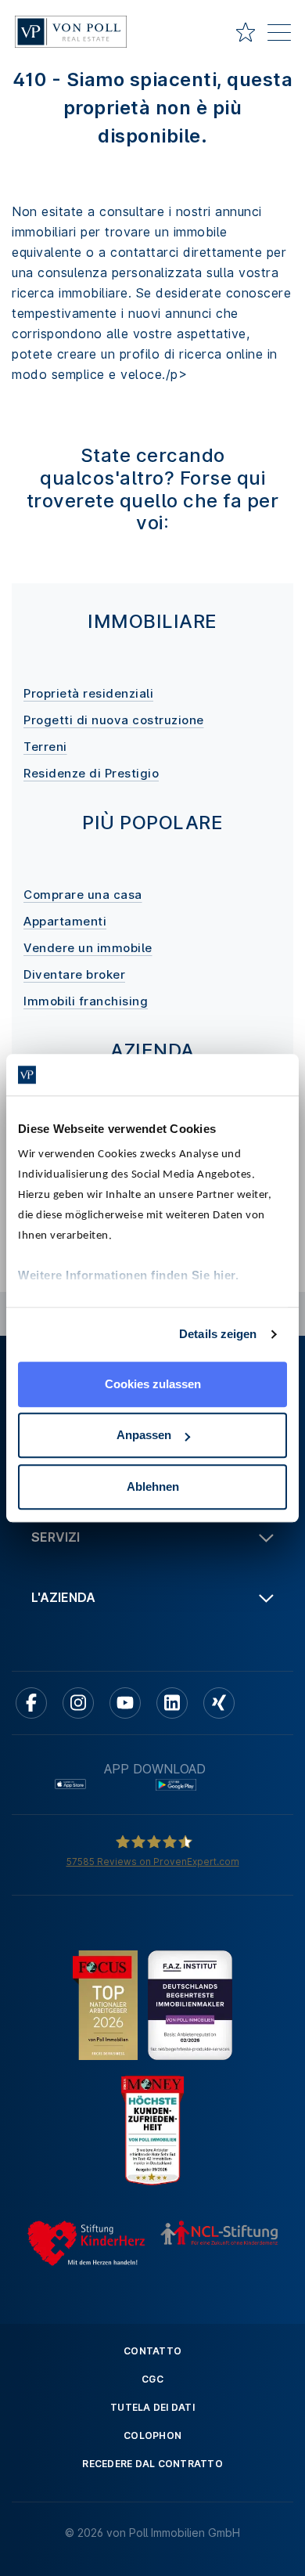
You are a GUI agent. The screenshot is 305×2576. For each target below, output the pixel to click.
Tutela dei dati (152, 2407)
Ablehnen (153, 1486)
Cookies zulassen (153, 1384)
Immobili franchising (86, 1001)
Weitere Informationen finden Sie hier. (128, 1275)
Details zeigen (218, 1334)
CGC (152, 2379)
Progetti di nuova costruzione (114, 720)
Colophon (152, 2435)
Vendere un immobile (88, 948)
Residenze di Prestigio (91, 773)
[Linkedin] (172, 1703)
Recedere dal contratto (152, 2464)
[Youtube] (125, 1703)
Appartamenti (65, 921)
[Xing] (219, 1703)
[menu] (279, 35)
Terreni (45, 747)
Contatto (152, 2351)
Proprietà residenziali (88, 693)
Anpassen (144, 1435)
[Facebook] (31, 1703)
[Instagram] (78, 1703)
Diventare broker (74, 974)
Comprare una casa (83, 895)
